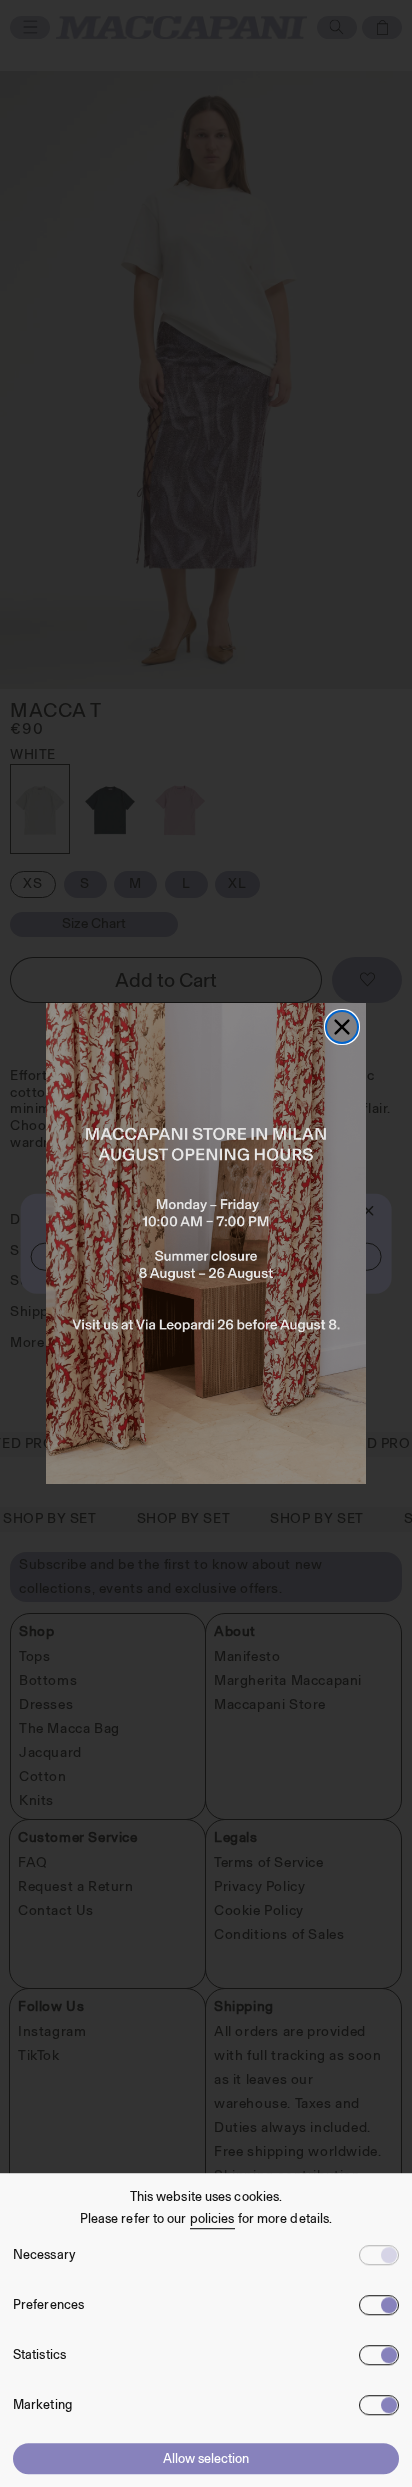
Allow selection (206, 2458)
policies (212, 2218)
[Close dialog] (342, 1027)
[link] (206, 1243)
